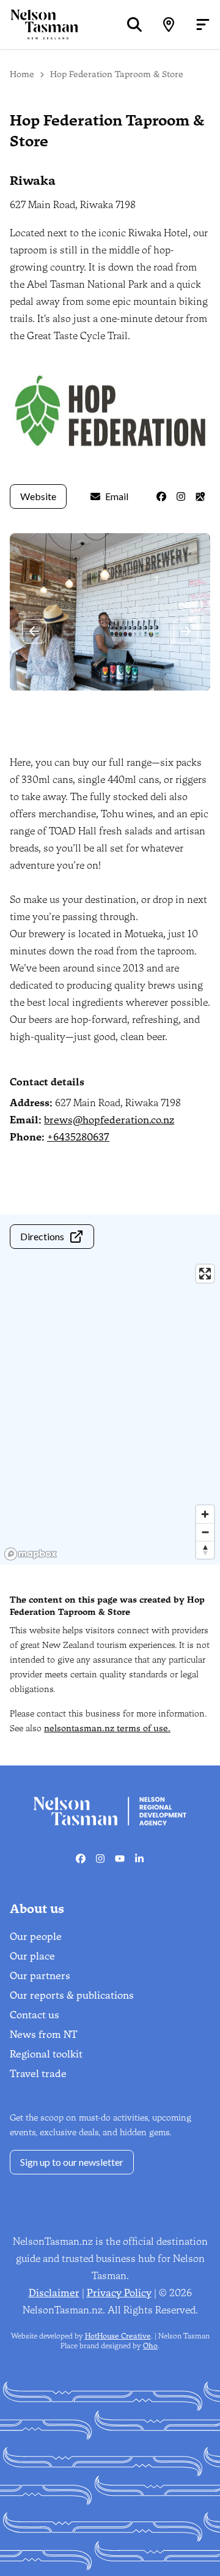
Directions (42, 1236)
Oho (150, 2346)
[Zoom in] (205, 1514)
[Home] (39, 24)
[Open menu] (203, 24)
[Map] (169, 24)
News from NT (44, 2035)
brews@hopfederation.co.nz (109, 1120)
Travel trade (38, 2074)
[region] (110, 1412)
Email (117, 496)
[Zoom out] (205, 1532)
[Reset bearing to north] (205, 1550)
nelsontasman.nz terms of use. (107, 1728)
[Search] (134, 24)
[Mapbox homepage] (31, 1554)
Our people (36, 1937)
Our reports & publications (72, 1995)
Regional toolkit (46, 2054)
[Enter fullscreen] (205, 1274)
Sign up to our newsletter (72, 2162)
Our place (32, 1956)
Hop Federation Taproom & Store (117, 74)
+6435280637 (78, 1137)
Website (38, 496)
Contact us (35, 2015)
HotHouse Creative (118, 2336)
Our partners (40, 1976)
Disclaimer (54, 2293)
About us (37, 1909)
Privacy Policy (119, 2293)
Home (22, 74)
